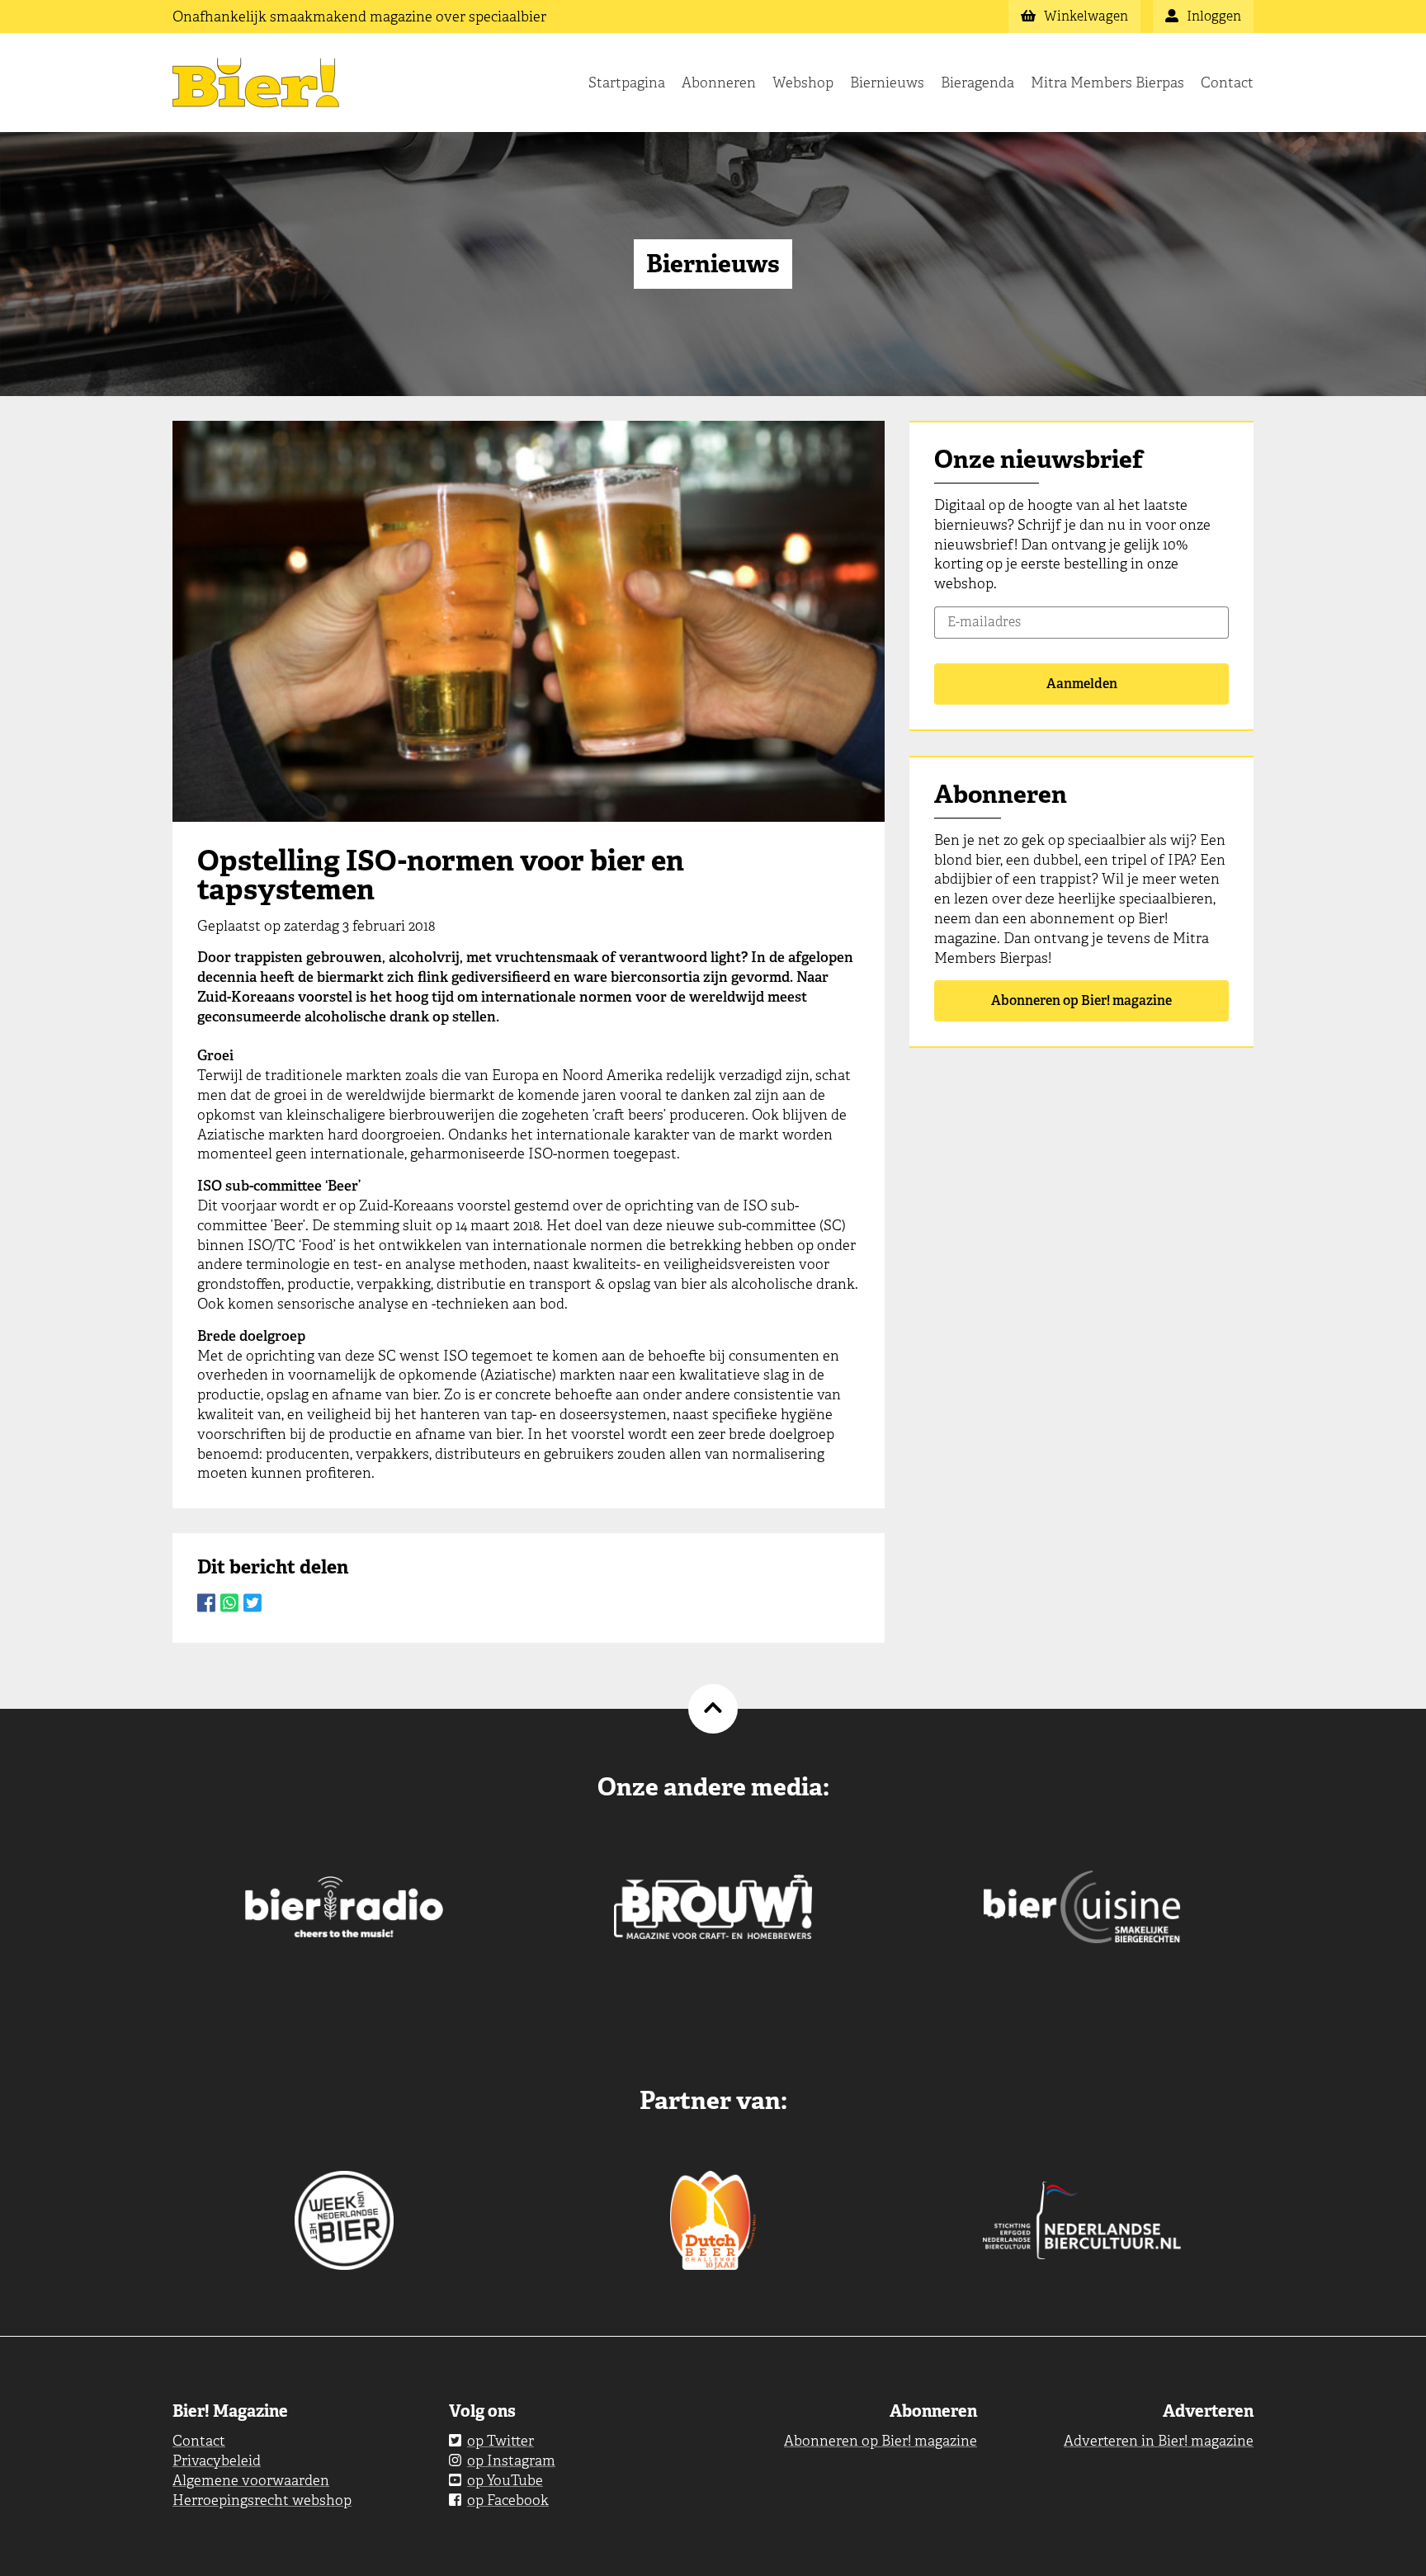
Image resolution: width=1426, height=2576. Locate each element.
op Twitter (501, 2441)
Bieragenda (977, 83)
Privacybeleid (217, 2460)
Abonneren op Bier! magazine (1081, 1000)
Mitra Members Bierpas (1107, 83)
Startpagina (627, 83)
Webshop (803, 83)
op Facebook (508, 2500)
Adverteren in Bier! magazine (1159, 2441)
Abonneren (719, 83)
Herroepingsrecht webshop (262, 2500)
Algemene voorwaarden (251, 2480)
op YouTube (505, 2480)
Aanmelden (1082, 684)
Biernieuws (887, 83)
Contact (1227, 83)
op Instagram (511, 2460)
